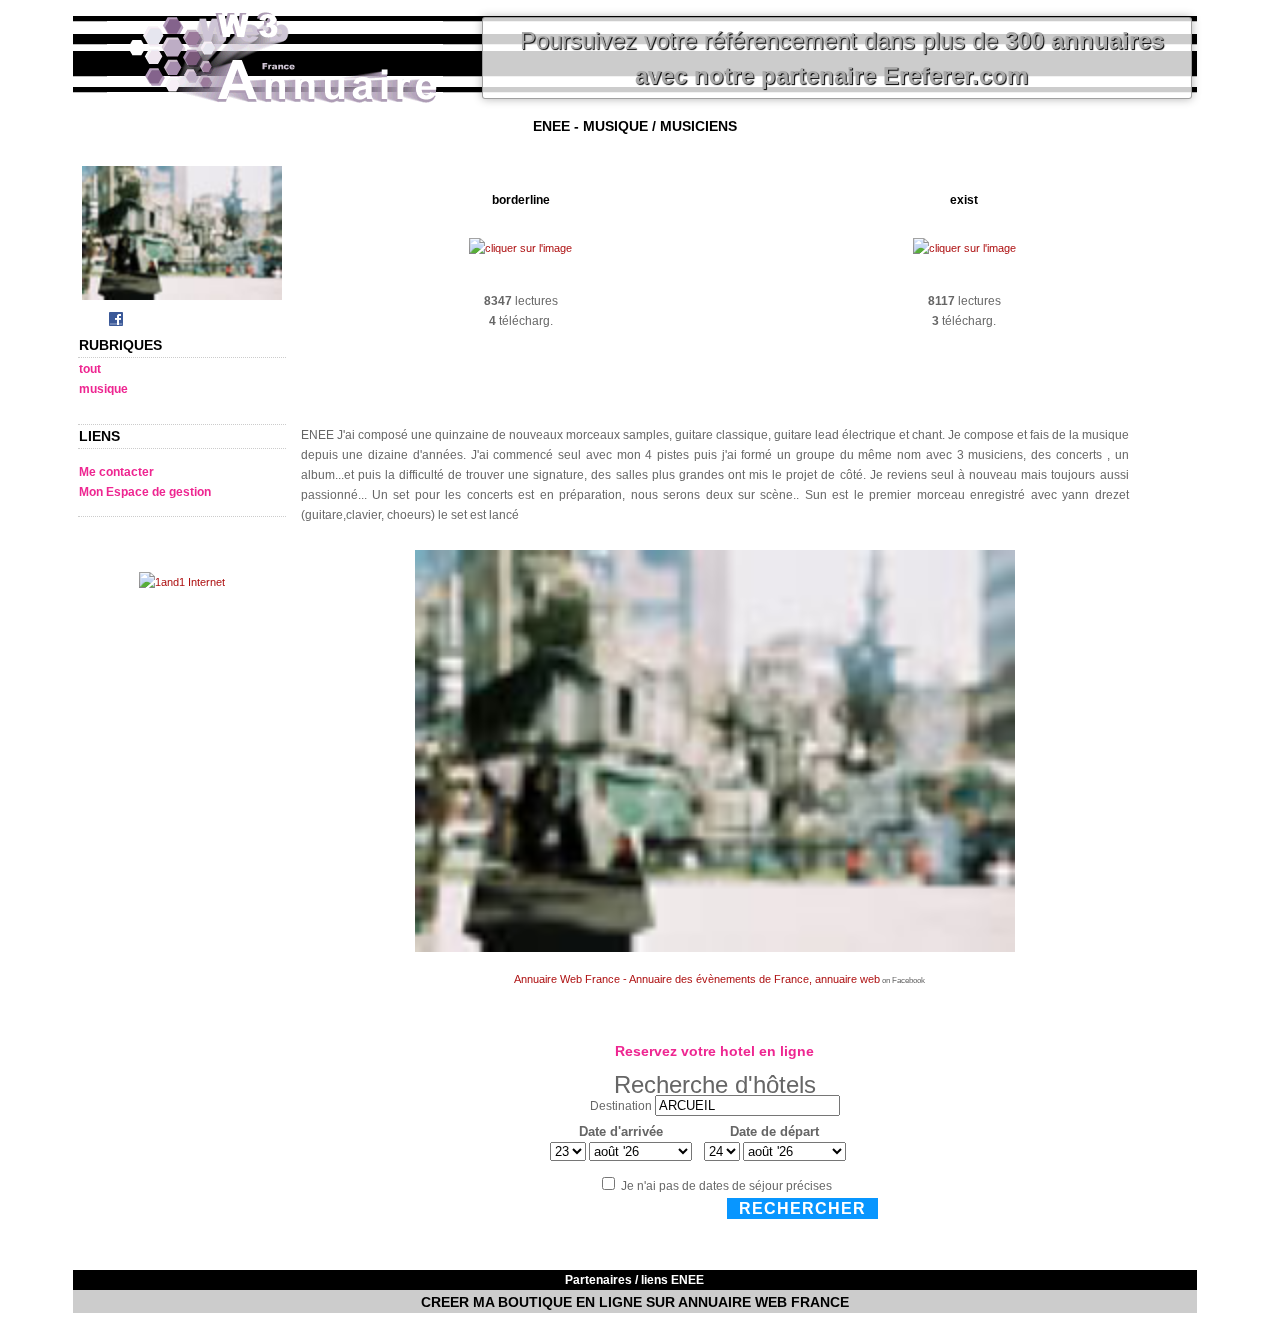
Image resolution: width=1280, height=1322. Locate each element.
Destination (621, 1106)
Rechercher (802, 1208)
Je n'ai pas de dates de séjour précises (726, 1186)
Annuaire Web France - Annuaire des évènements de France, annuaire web (697, 979)
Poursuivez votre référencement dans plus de (842, 58)
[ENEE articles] (182, 301)
